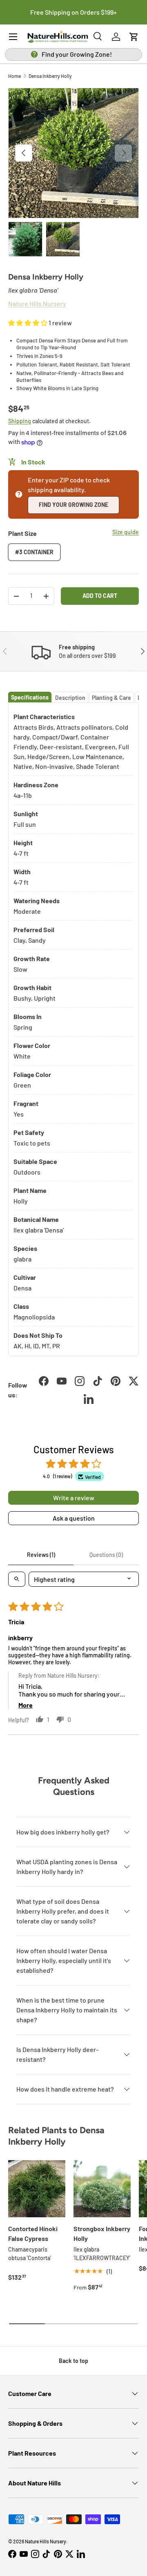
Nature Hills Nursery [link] (37, 303)
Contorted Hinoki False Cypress (33, 2233)
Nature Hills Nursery (46, 2541)
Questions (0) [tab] (106, 1555)
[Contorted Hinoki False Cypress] (37, 2189)
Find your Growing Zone (73, 505)
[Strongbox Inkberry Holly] (102, 2189)
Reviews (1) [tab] (41, 1555)
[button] (134, 37)
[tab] (30, 697)
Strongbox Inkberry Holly (102, 2233)
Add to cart (100, 596)
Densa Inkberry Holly (50, 76)
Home (14, 76)
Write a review (74, 1498)
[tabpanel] (73, 1029)
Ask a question (74, 1518)
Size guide (126, 532)
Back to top (73, 2361)
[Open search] (17, 1579)
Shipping (20, 421)
